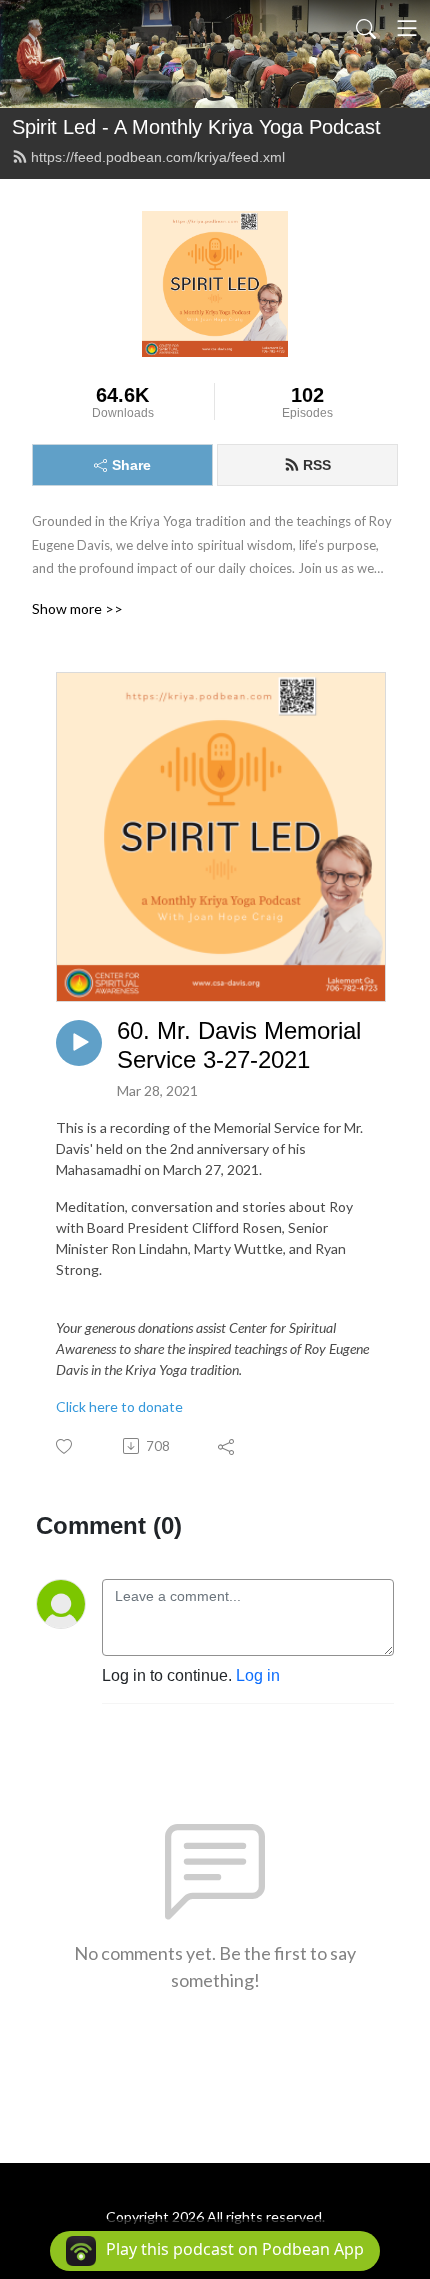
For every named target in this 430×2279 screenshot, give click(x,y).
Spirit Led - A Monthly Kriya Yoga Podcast (196, 127)
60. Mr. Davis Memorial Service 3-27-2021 (239, 1045)
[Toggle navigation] (407, 28)
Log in (258, 1675)
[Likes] (65, 1446)
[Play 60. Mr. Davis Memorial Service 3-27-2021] (79, 1043)
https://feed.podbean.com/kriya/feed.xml (158, 157)
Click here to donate (119, 1406)
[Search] (366, 28)
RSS (317, 465)
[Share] (227, 1446)
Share (131, 465)
